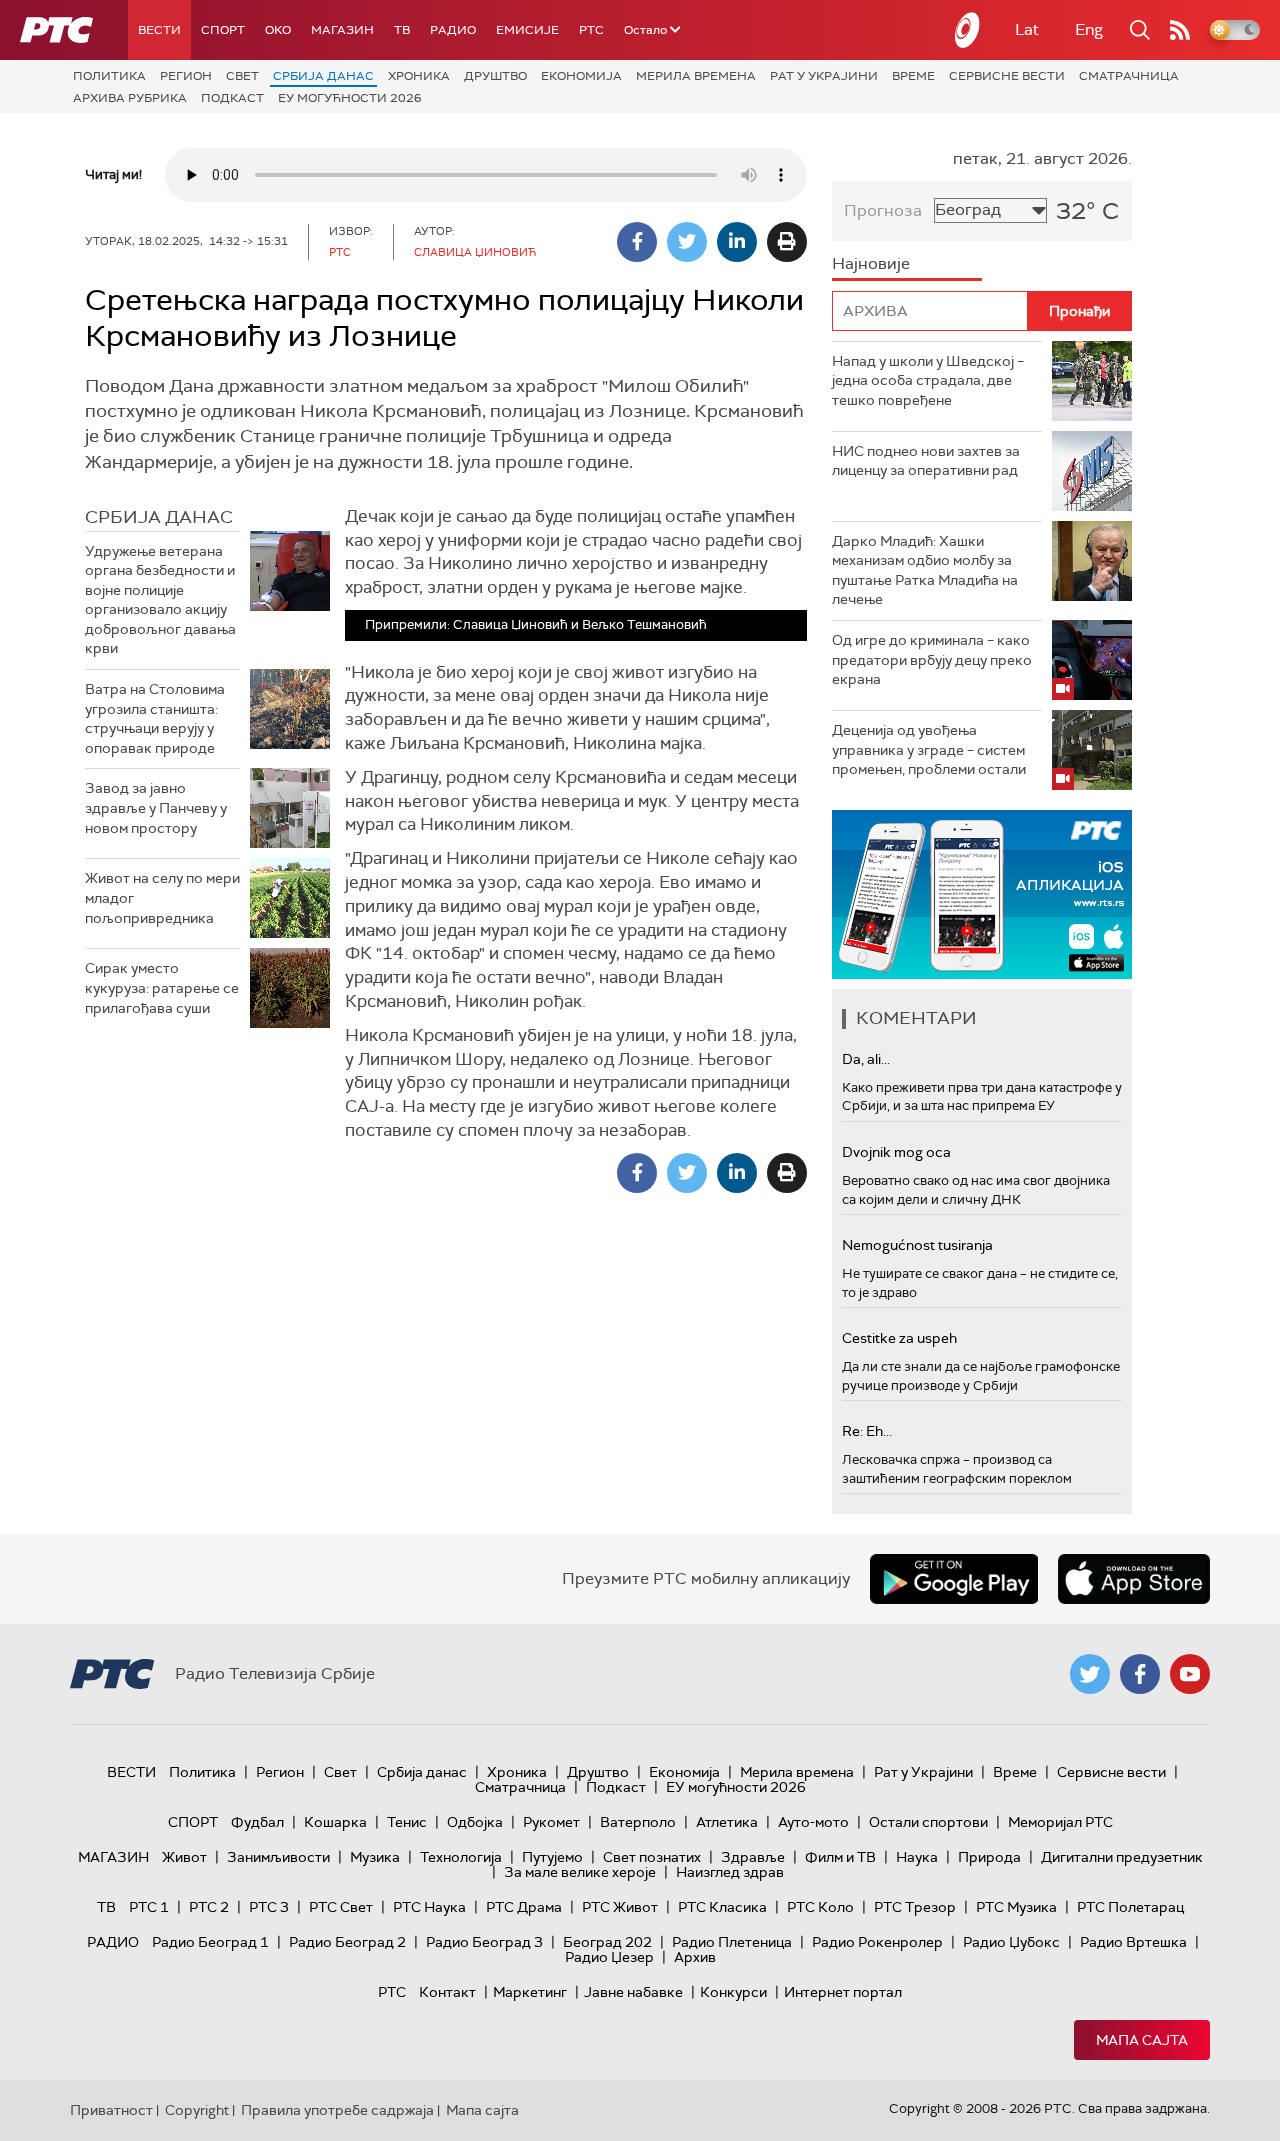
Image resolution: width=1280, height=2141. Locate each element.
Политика (109, 76)
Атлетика (727, 1822)
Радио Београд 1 (210, 1942)
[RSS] (1180, 30)
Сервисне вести (1007, 76)
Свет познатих (652, 1857)
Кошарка (335, 1822)
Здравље (753, 1857)
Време (913, 76)
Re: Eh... (867, 1431)
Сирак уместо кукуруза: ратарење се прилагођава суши (162, 987)
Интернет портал (843, 1992)
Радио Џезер (609, 1957)
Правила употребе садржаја (337, 2110)
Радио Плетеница (732, 1942)
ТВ (402, 30)
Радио (453, 30)
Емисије (527, 30)
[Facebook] (637, 242)
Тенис (407, 1822)
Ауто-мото (813, 1822)
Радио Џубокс (1011, 1942)
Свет (242, 76)
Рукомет (551, 1822)
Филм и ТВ (840, 1857)
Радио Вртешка (1133, 1942)
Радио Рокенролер (877, 1942)
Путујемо (552, 1857)
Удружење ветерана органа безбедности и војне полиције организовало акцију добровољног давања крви (160, 600)
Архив (695, 1957)
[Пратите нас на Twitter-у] (1090, 1674)
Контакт (447, 1992)
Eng (1089, 29)
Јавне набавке (633, 1992)
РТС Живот (620, 1907)
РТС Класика (722, 1907)
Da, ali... (866, 1059)
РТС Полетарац (1130, 1907)
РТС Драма (524, 1907)
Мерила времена (696, 76)
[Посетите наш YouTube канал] (1190, 1674)
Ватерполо (638, 1822)
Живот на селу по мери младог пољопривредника (162, 897)
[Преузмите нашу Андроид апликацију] (954, 1579)
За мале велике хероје (580, 1872)
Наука (917, 1857)
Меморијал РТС (1060, 1822)
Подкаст (232, 98)
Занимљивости (278, 1857)
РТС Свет (341, 1907)
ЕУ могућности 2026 (350, 98)
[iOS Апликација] (982, 894)
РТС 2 (209, 1907)
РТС (591, 30)
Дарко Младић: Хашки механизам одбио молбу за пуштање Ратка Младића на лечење (925, 570)
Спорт (223, 30)
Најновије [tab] (871, 263)
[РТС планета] (968, 30)
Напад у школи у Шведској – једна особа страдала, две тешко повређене (928, 380)
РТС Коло (820, 1907)
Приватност (111, 2110)
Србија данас (323, 76)
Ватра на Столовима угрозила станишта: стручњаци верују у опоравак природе (155, 718)
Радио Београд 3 (484, 1942)
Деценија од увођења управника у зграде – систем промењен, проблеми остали (929, 749)
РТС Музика (1016, 1907)
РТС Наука (429, 1907)
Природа (989, 1857)
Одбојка (475, 1822)
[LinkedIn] (737, 242)
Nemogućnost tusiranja (917, 1245)
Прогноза (883, 210)
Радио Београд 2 (347, 1942)
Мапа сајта (1142, 2040)
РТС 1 (149, 1907)
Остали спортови (928, 1822)
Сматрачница (1129, 76)
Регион (186, 76)
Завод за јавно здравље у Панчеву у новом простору (156, 807)
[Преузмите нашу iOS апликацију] (1134, 1579)
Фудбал (257, 1822)
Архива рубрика (130, 98)
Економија (581, 76)
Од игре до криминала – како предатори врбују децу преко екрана (932, 659)
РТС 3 (269, 1907)
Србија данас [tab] (159, 517)
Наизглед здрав (730, 1872)
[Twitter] (687, 242)
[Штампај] (787, 242)
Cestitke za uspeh (899, 1338)
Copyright (197, 2110)
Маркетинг (530, 1992)
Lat (1027, 29)
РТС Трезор (915, 1907)
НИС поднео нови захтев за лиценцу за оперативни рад (926, 461)
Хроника (419, 76)
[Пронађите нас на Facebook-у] (1140, 1674)
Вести (159, 30)
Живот (184, 1857)
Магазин (342, 30)
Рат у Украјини (824, 76)
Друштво (495, 76)
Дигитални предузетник (1122, 1857)
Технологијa (461, 1857)
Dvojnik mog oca (896, 1152)
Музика (375, 1857)
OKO (278, 30)
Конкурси (733, 1992)
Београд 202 (607, 1942)
